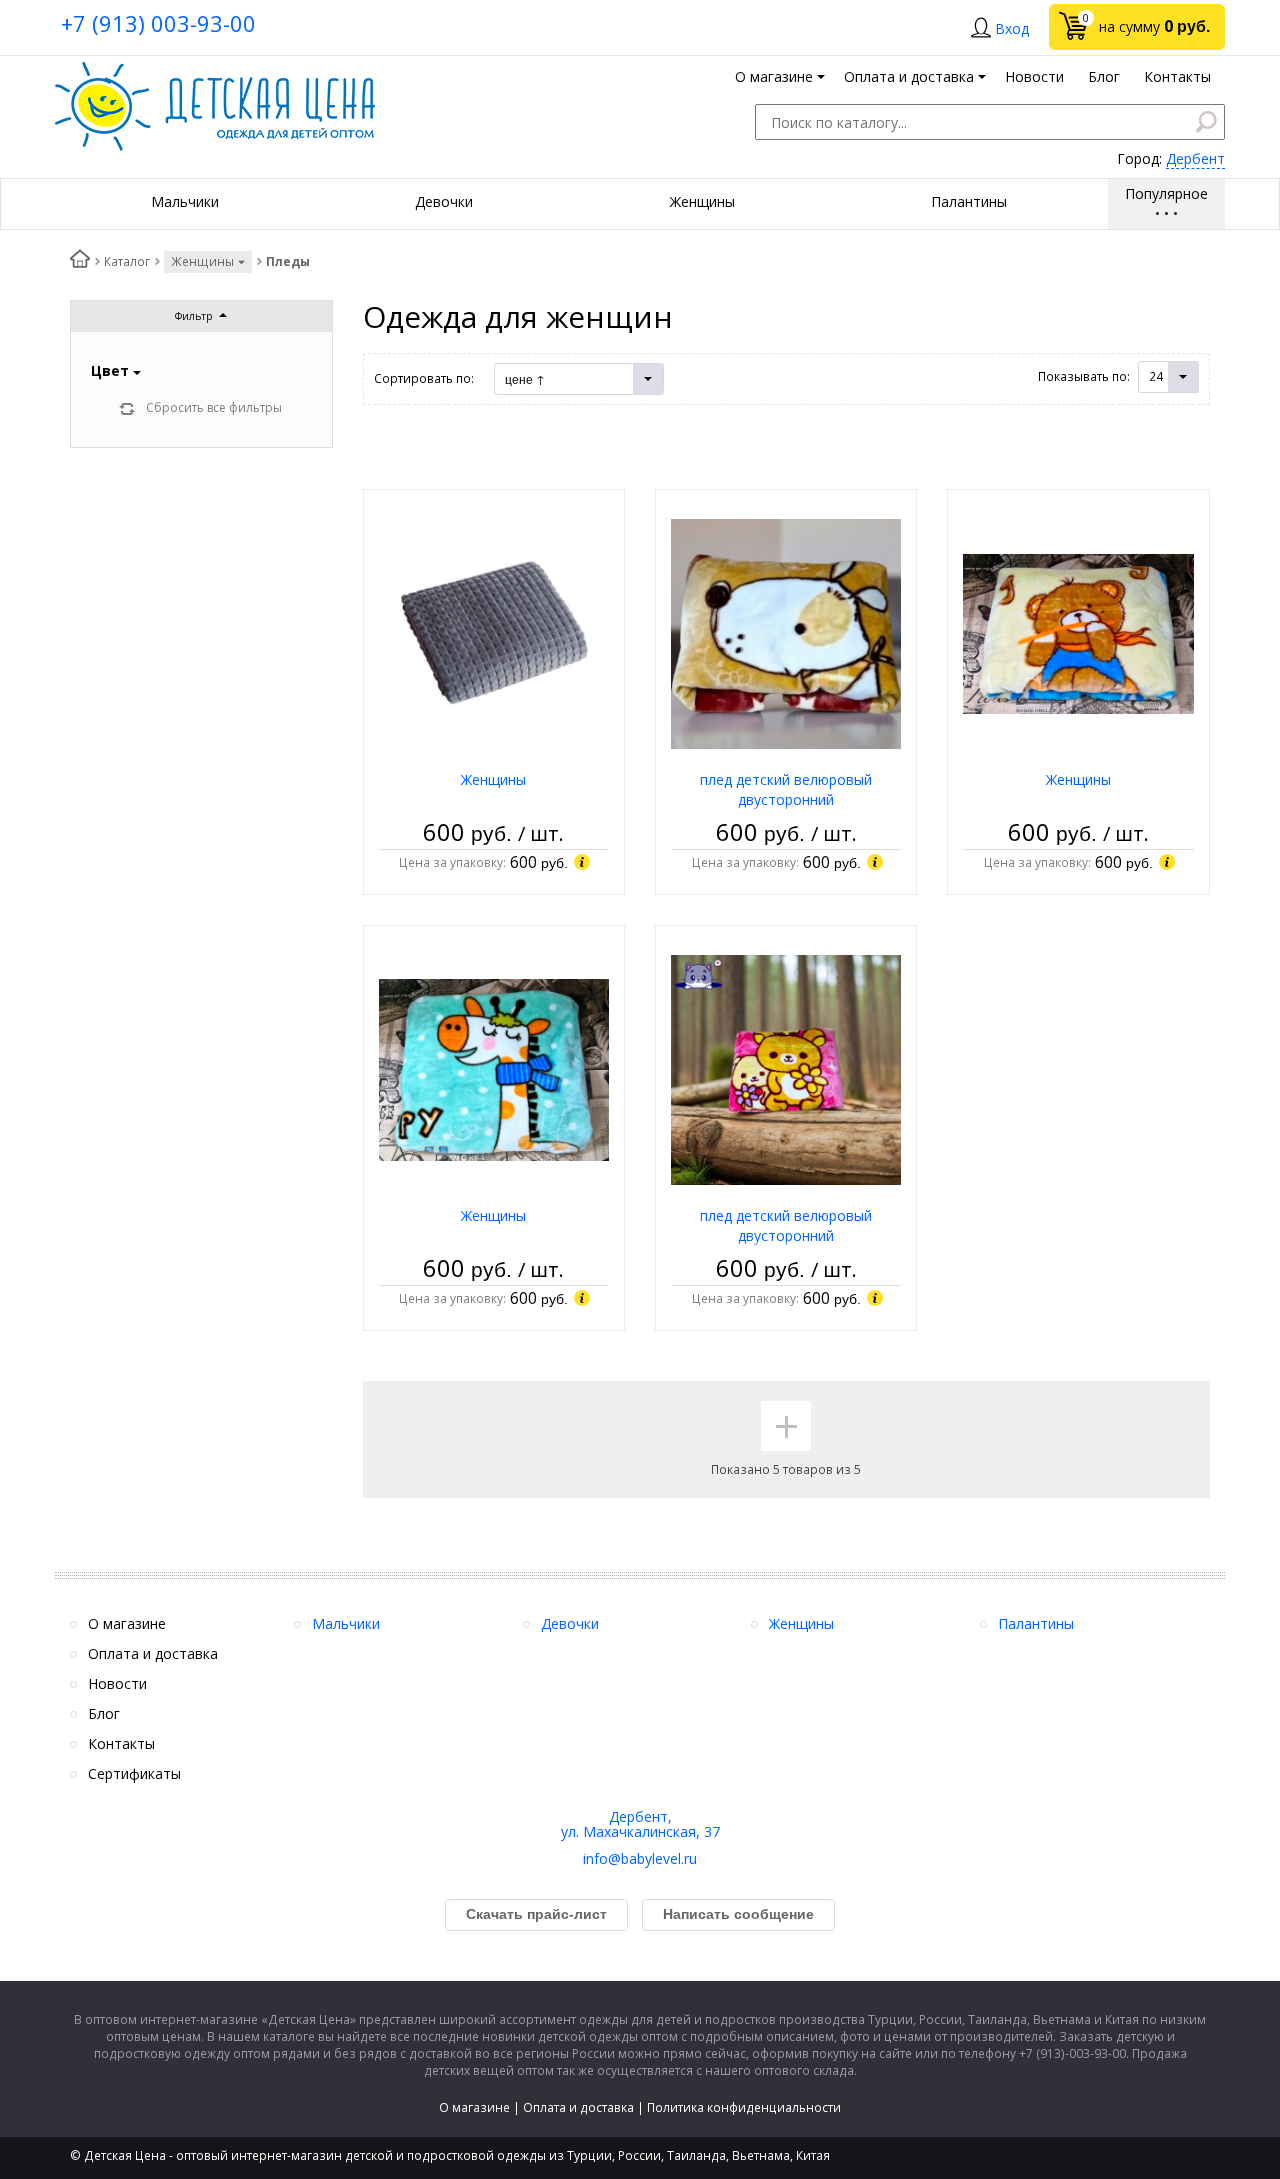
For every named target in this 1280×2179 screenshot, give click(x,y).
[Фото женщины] (494, 632)
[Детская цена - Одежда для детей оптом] (215, 71)
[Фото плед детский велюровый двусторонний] (786, 632)
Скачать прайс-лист (536, 1914)
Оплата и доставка (578, 2107)
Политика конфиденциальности (744, 2107)
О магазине (474, 2107)
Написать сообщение (738, 1914)
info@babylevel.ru (640, 1858)
